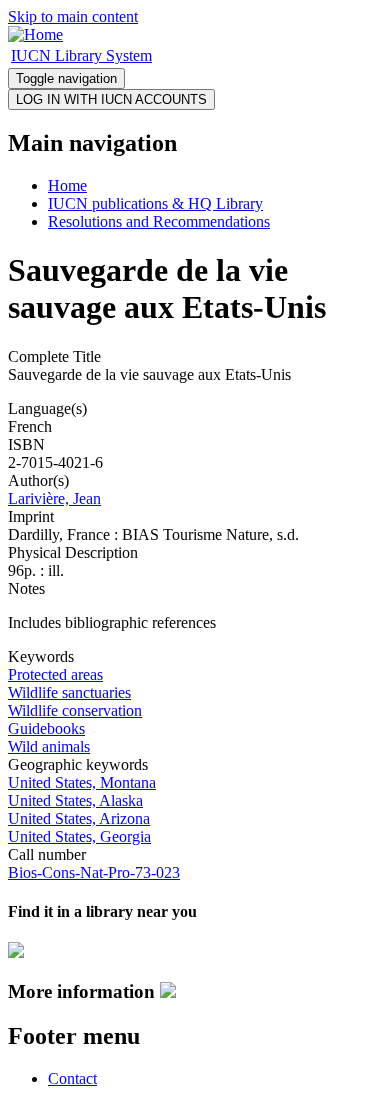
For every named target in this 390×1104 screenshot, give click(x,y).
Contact (72, 1078)
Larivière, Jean (54, 498)
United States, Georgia (79, 836)
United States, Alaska (75, 800)
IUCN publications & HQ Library (155, 203)
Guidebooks (46, 728)
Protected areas (55, 674)
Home (67, 185)
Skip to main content (73, 16)
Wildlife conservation (75, 710)
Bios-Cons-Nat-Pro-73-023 (94, 872)
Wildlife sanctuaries (69, 692)
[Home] (35, 34)
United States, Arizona (79, 818)
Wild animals (49, 746)
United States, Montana (82, 782)
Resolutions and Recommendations (159, 221)
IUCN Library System (81, 55)
